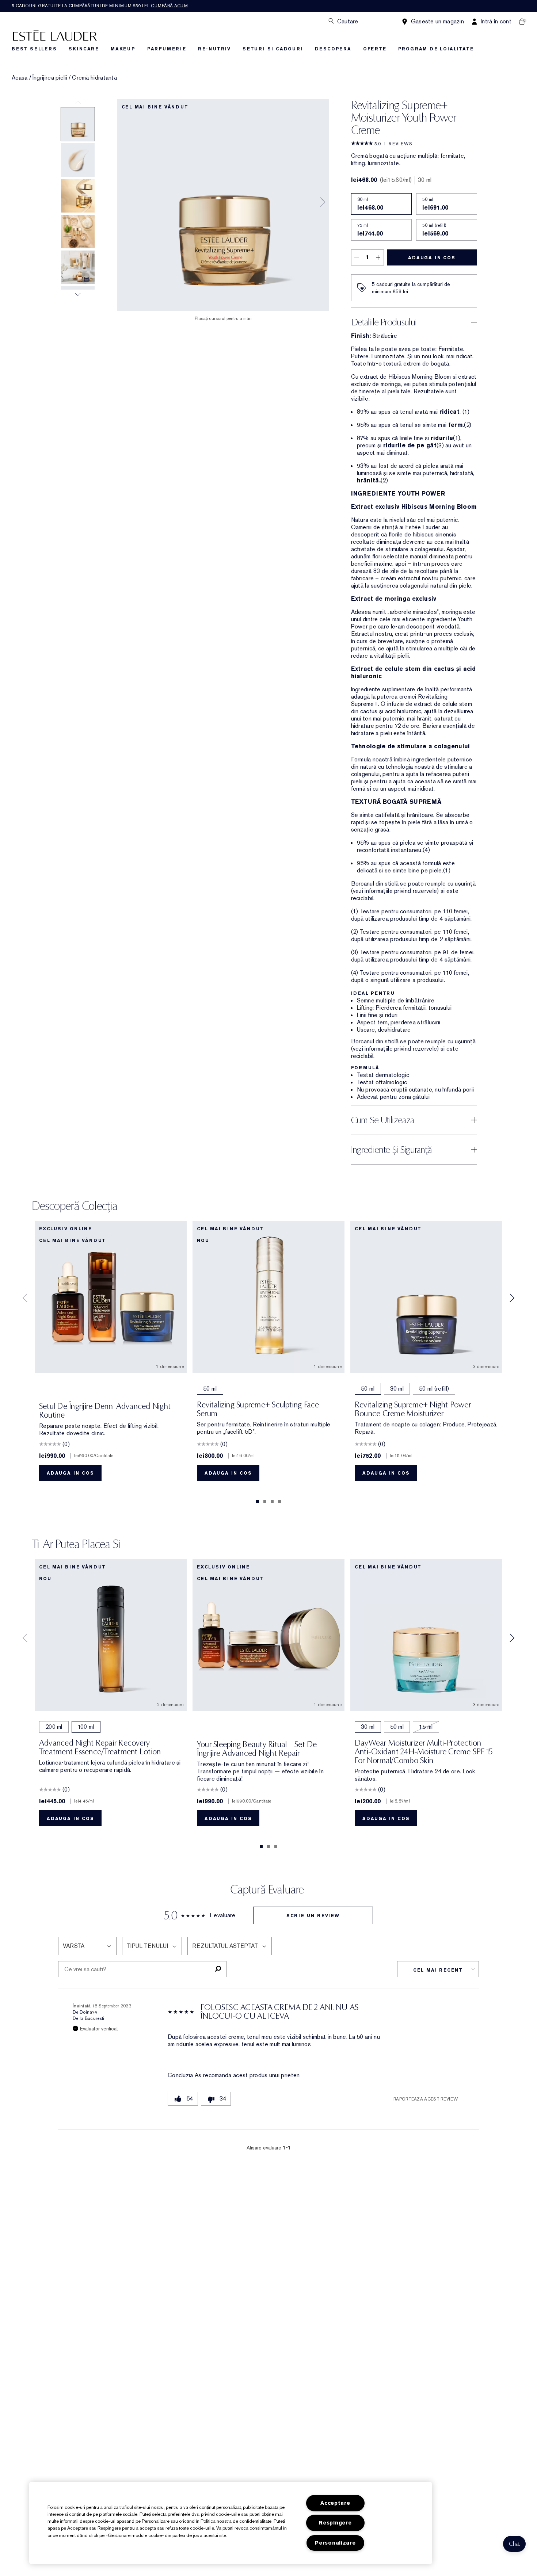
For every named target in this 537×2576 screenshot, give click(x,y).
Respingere (335, 2523)
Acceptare (335, 2503)
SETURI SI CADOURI (273, 49)
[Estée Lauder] (55, 35)
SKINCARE (84, 49)
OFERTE (375, 49)
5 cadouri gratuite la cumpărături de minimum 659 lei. (100, 6)
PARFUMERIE (167, 49)
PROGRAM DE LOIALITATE (436, 49)
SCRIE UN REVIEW (313, 1916)
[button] (514, 2544)
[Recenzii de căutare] (218, 1969)
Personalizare (335, 2543)
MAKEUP (123, 49)
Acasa (20, 78)
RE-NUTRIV (214, 49)
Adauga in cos (432, 258)
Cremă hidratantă (94, 78)
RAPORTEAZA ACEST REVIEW (426, 2099)
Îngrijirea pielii (50, 78)
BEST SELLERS (34, 49)
